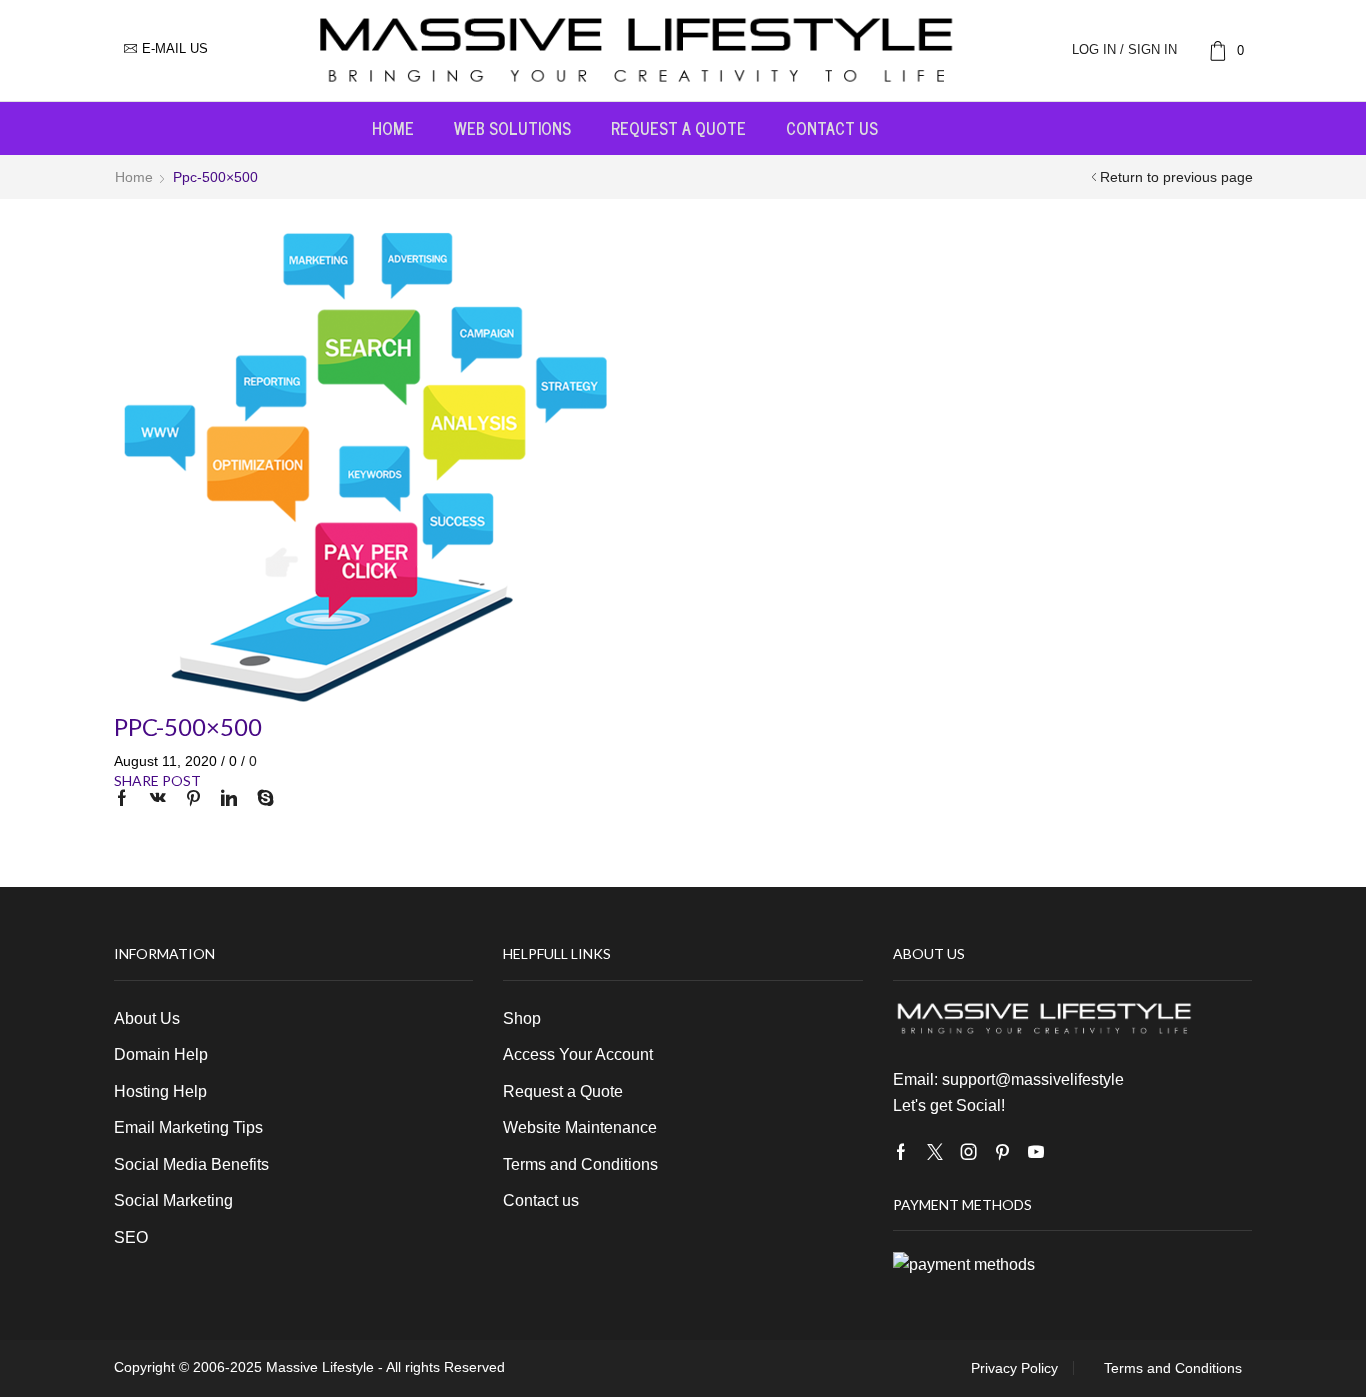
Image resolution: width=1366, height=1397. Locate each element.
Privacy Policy (1014, 1368)
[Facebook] (127, 799)
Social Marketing (173, 1200)
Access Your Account (578, 1054)
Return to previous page (1176, 177)
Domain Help (161, 1054)
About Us (147, 1018)
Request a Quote (678, 128)
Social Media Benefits (191, 1164)
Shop (522, 1018)
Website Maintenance (580, 1127)
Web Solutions (512, 128)
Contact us (832, 128)
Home (393, 128)
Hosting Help (160, 1091)
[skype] (260, 799)
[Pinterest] (193, 799)
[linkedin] (229, 799)
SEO (131, 1237)
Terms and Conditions (580, 1164)
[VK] (158, 799)
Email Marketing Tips (188, 1127)
